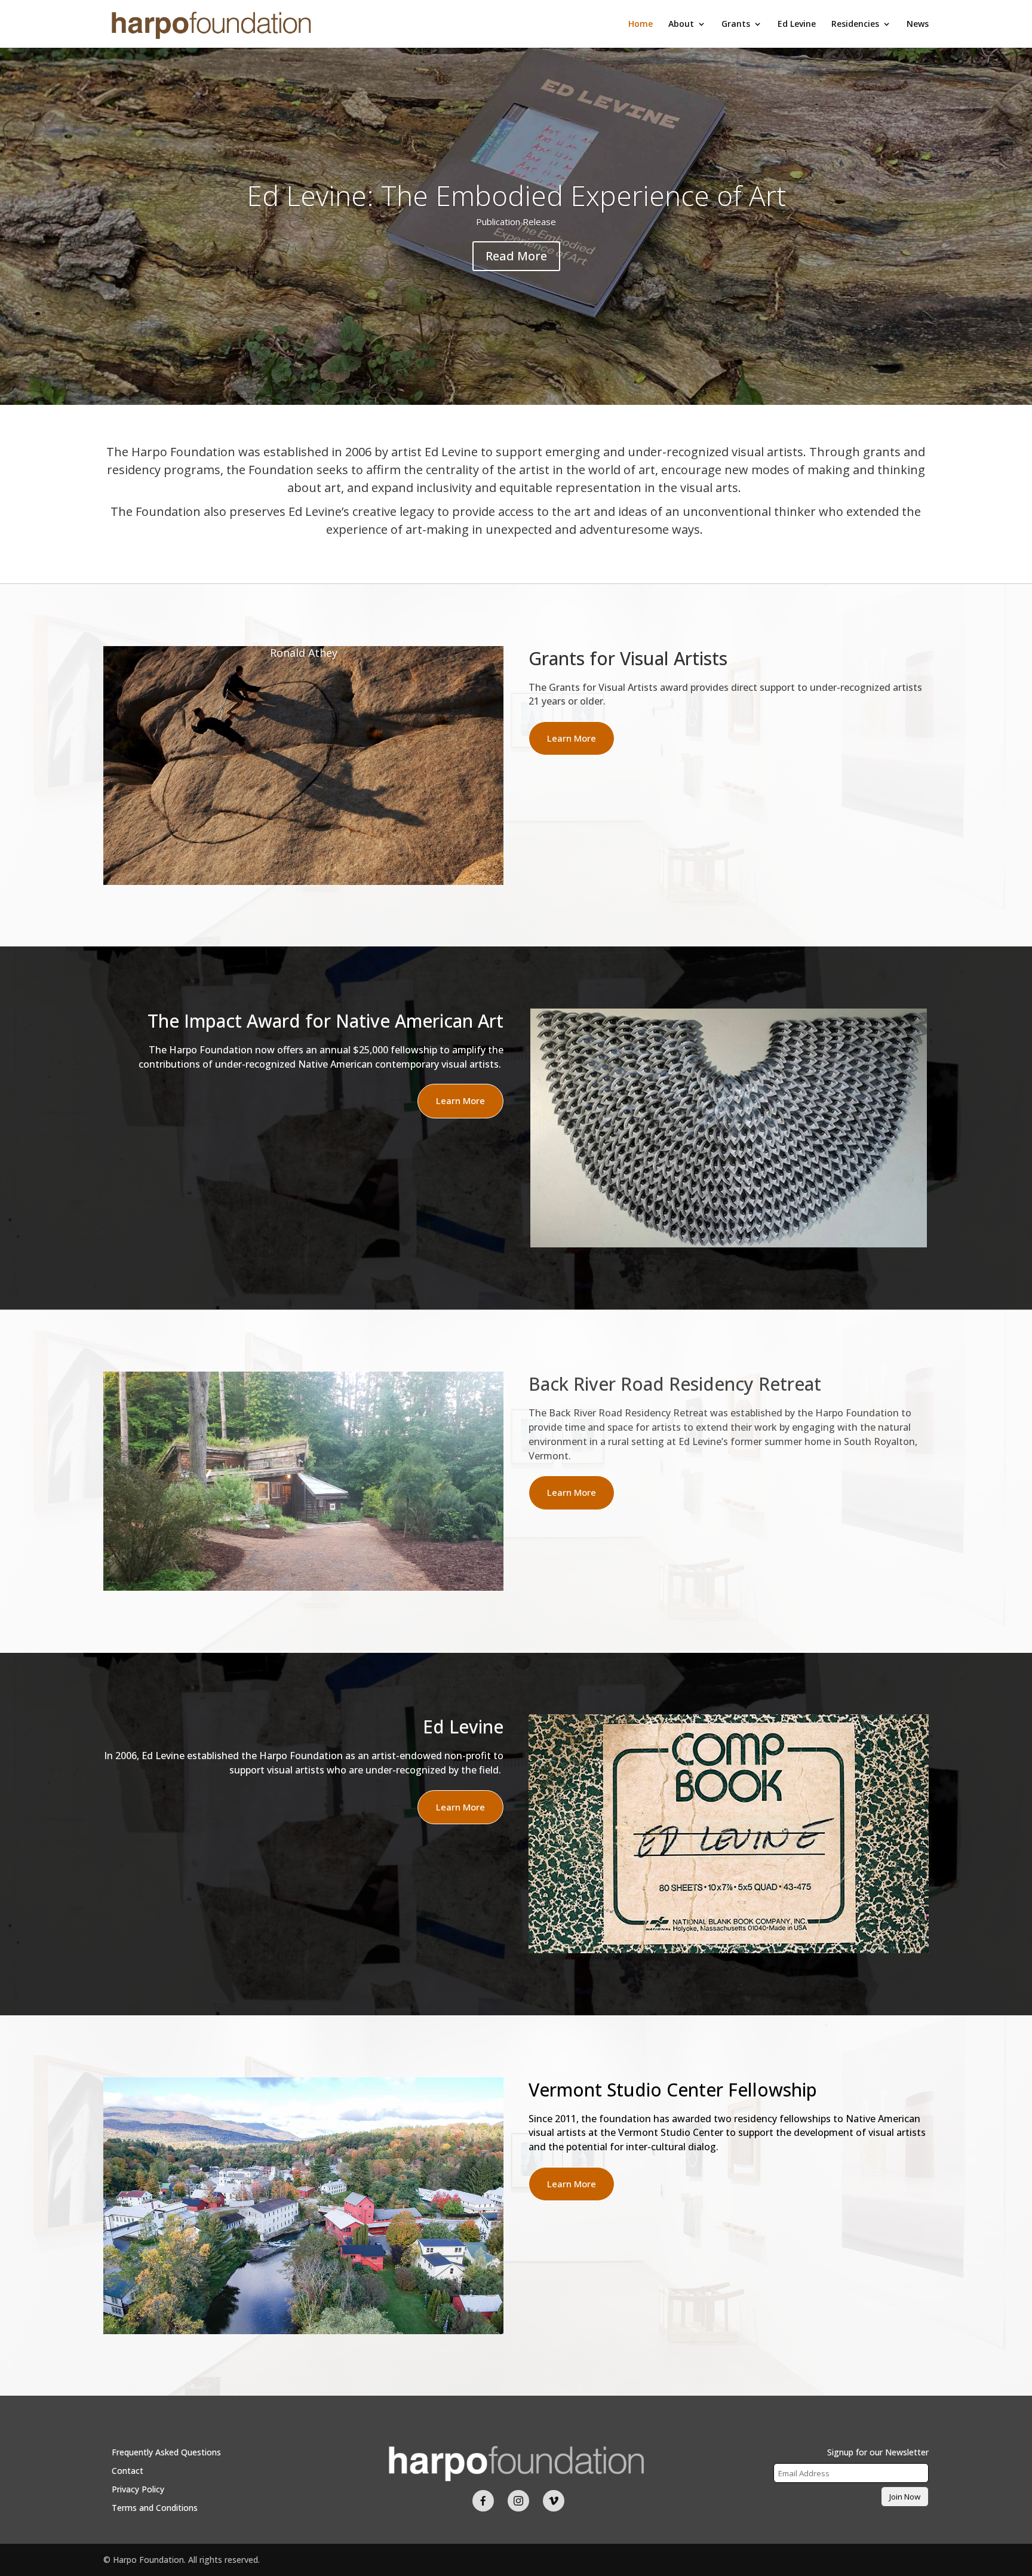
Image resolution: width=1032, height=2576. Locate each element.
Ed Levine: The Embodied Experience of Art (516, 195)
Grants (736, 24)
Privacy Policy (138, 2489)
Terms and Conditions (155, 2508)
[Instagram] (518, 2501)
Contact (128, 2471)
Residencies (855, 24)
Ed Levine (797, 24)
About (681, 24)
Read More (516, 256)
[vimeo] (554, 2501)
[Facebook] (483, 2501)
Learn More (572, 738)
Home (641, 24)
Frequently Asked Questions (166, 2452)
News (918, 24)
